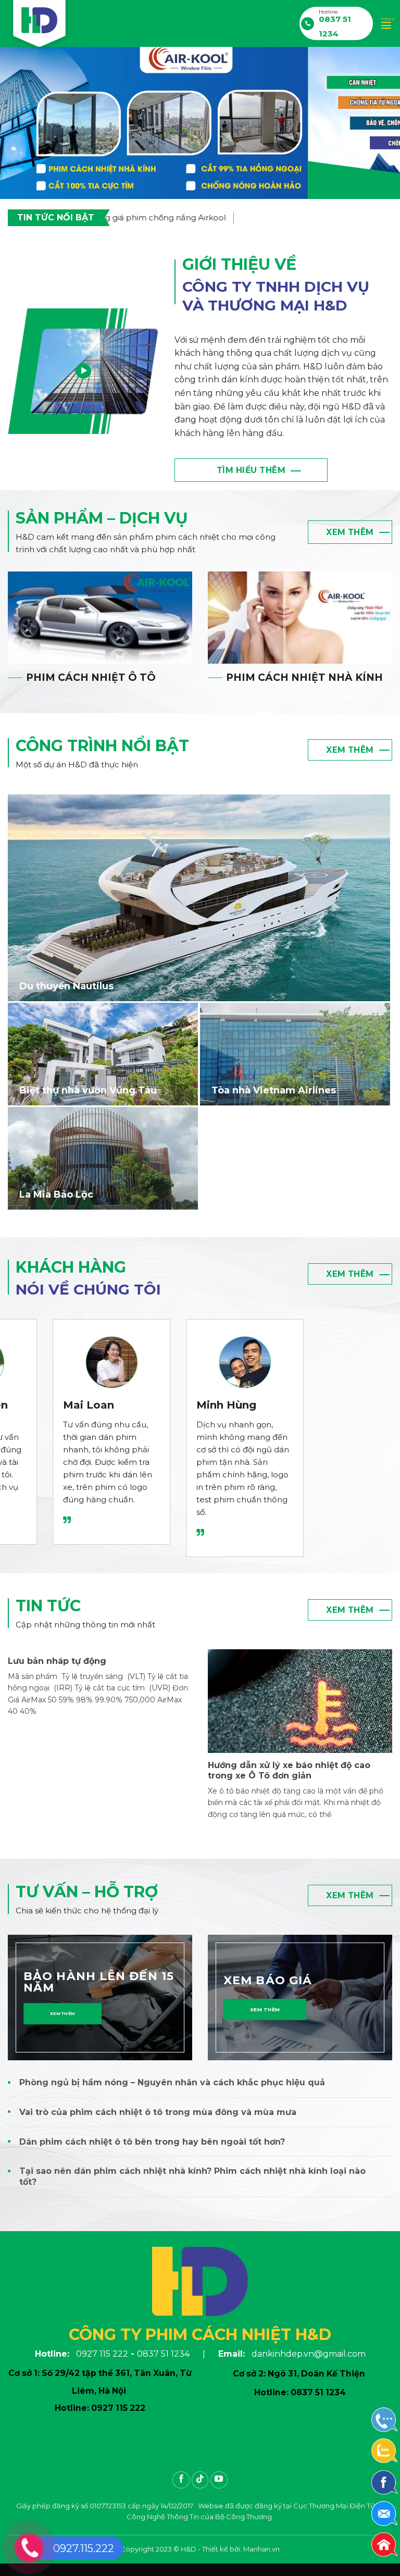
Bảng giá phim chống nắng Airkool (127, 217)
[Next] (379, 123)
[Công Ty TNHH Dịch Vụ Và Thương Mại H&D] (40, 26)
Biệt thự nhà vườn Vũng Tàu (88, 1090)
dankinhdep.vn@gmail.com (309, 2354)
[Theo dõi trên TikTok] (200, 2480)
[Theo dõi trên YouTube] (219, 2480)
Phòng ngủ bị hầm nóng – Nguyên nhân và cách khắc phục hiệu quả (172, 2082)
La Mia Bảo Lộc (56, 1194)
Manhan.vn (261, 2549)
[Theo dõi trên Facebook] (181, 2480)
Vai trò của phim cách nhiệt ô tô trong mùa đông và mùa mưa (158, 2112)
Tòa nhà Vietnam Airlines (274, 1090)
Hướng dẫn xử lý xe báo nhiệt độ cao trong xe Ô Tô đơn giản (289, 1771)
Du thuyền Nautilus (66, 986)
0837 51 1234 (163, 2354)
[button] (386, 23)
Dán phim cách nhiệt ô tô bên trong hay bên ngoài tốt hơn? (152, 2142)
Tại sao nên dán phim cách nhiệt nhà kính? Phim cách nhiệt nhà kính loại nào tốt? (192, 2176)
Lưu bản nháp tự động (57, 1661)
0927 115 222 (102, 2354)
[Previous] (21, 123)
